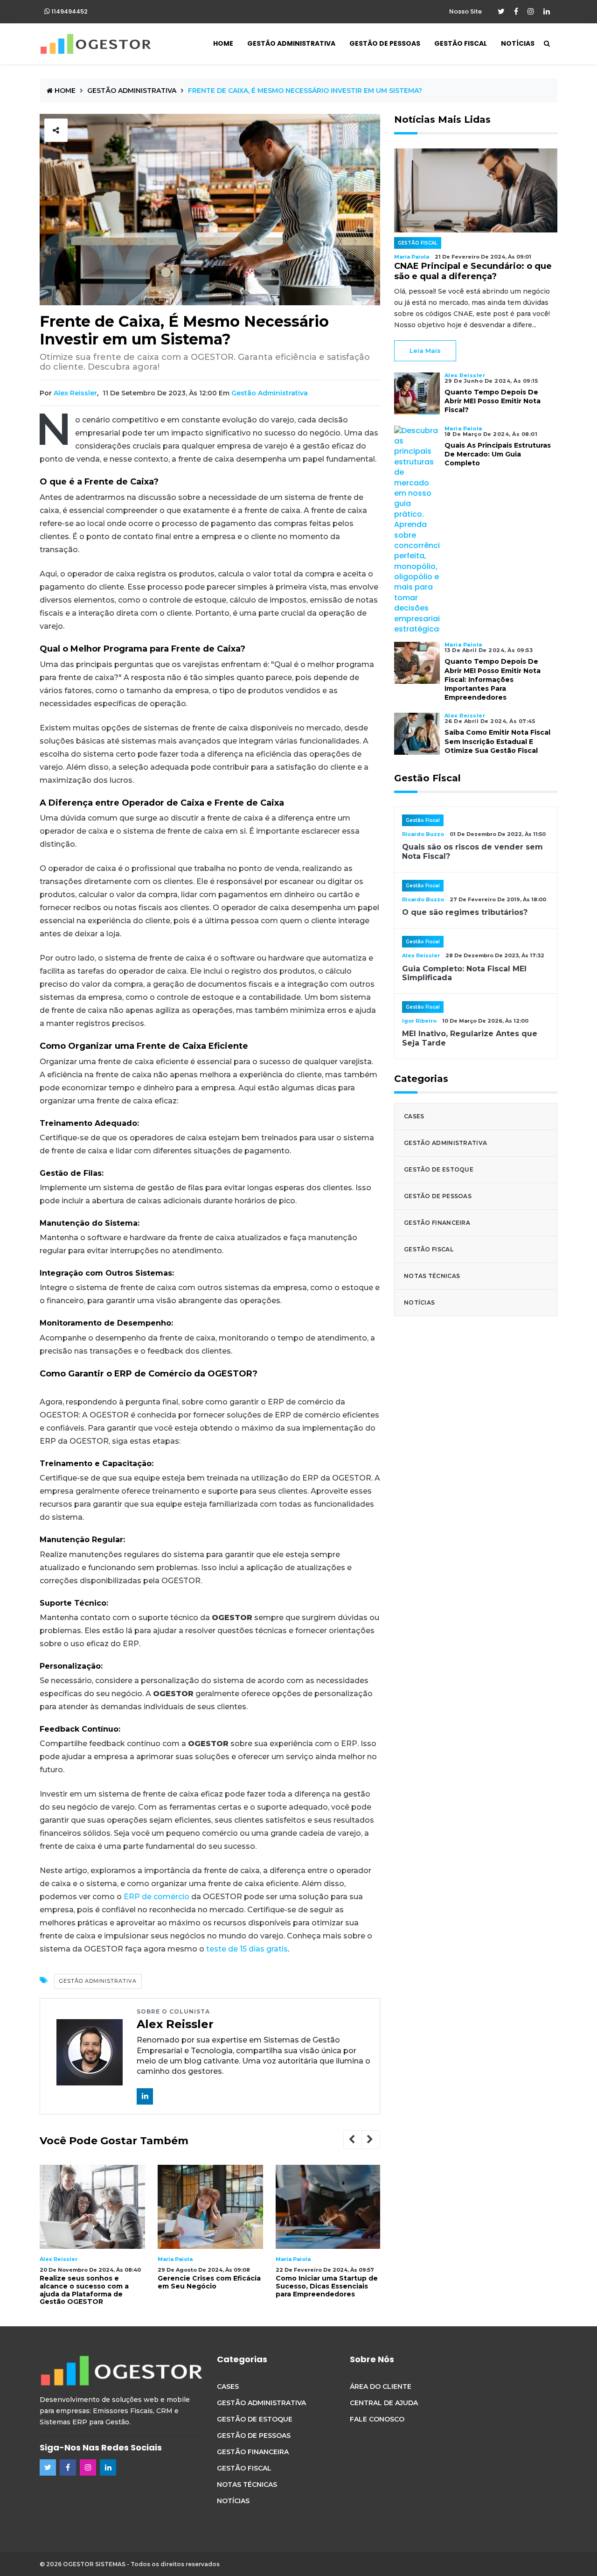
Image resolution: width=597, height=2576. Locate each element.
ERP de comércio (156, 1897)
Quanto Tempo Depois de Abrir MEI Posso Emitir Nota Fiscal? (493, 401)
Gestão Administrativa (291, 43)
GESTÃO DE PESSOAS (254, 2436)
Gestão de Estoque (439, 1169)
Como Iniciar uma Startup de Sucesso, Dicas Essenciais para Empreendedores (209, 2286)
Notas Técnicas (432, 1276)
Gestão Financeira (437, 1223)
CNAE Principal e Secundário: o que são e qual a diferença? (473, 271)
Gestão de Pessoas (385, 43)
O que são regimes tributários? (465, 912)
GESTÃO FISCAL (244, 2468)
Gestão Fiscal (461, 43)
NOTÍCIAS (233, 2501)
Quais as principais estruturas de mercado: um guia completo (498, 454)
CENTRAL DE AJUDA (384, 2403)
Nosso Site (465, 11)
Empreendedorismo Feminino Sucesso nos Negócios (328, 2282)
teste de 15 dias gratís (247, 1949)
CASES (228, 2386)
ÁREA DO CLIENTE (381, 2386)
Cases (414, 1116)
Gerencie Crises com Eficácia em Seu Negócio (91, 2282)
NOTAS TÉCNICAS (247, 2485)
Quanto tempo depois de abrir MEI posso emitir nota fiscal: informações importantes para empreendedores (493, 679)
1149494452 (69, 11)
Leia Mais (425, 351)
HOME (64, 91)
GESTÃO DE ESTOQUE (255, 2419)
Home (223, 43)
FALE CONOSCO (377, 2419)
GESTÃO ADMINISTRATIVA (132, 91)
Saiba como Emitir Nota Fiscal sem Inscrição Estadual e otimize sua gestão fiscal (497, 741)
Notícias (518, 43)
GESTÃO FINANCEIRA (253, 2452)
